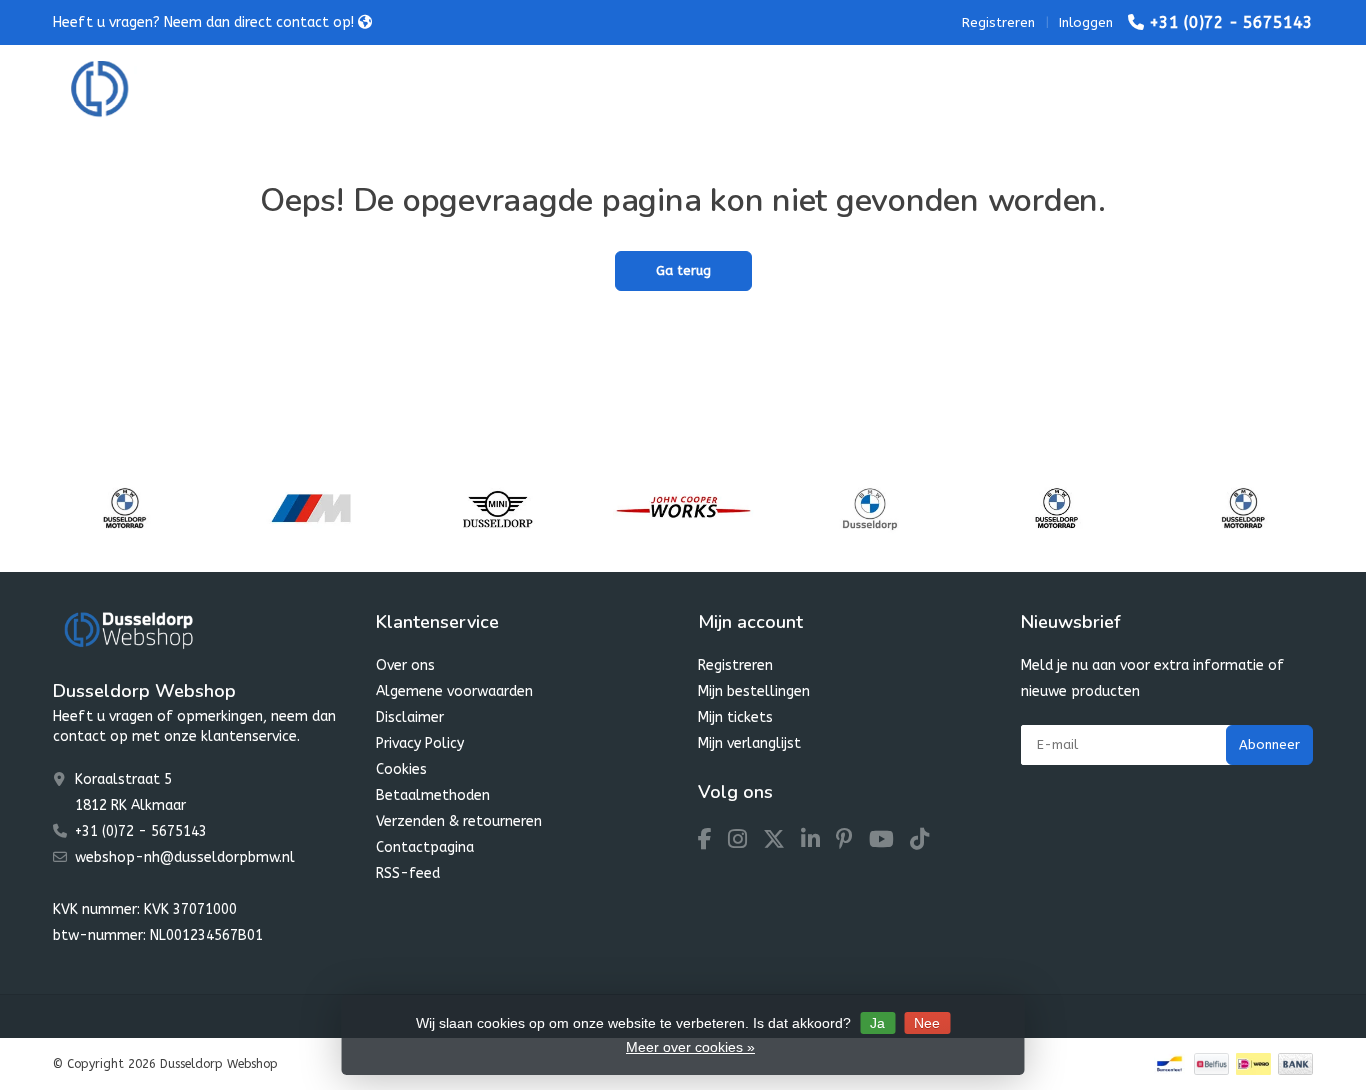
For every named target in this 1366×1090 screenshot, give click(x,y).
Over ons (405, 665)
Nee (927, 1023)
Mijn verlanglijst (749, 743)
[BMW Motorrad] (124, 508)
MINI (467, 89)
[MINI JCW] (683, 508)
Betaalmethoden (433, 795)
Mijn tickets (735, 717)
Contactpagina (425, 847)
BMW (390, 89)
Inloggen (1086, 22)
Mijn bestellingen (754, 691)
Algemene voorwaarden (454, 691)
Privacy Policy (420, 743)
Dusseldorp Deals (830, 89)
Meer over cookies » (690, 1047)
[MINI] (497, 508)
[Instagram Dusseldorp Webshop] (745, 842)
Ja (877, 1023)
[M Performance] (310, 508)
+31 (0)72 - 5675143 (1231, 22)
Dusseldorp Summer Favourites (628, 89)
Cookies (401, 769)
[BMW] (869, 508)
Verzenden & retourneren (459, 821)
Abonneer (1269, 744)
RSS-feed (408, 873)
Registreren (998, 22)
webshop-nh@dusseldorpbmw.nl (185, 857)
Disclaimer (410, 717)
